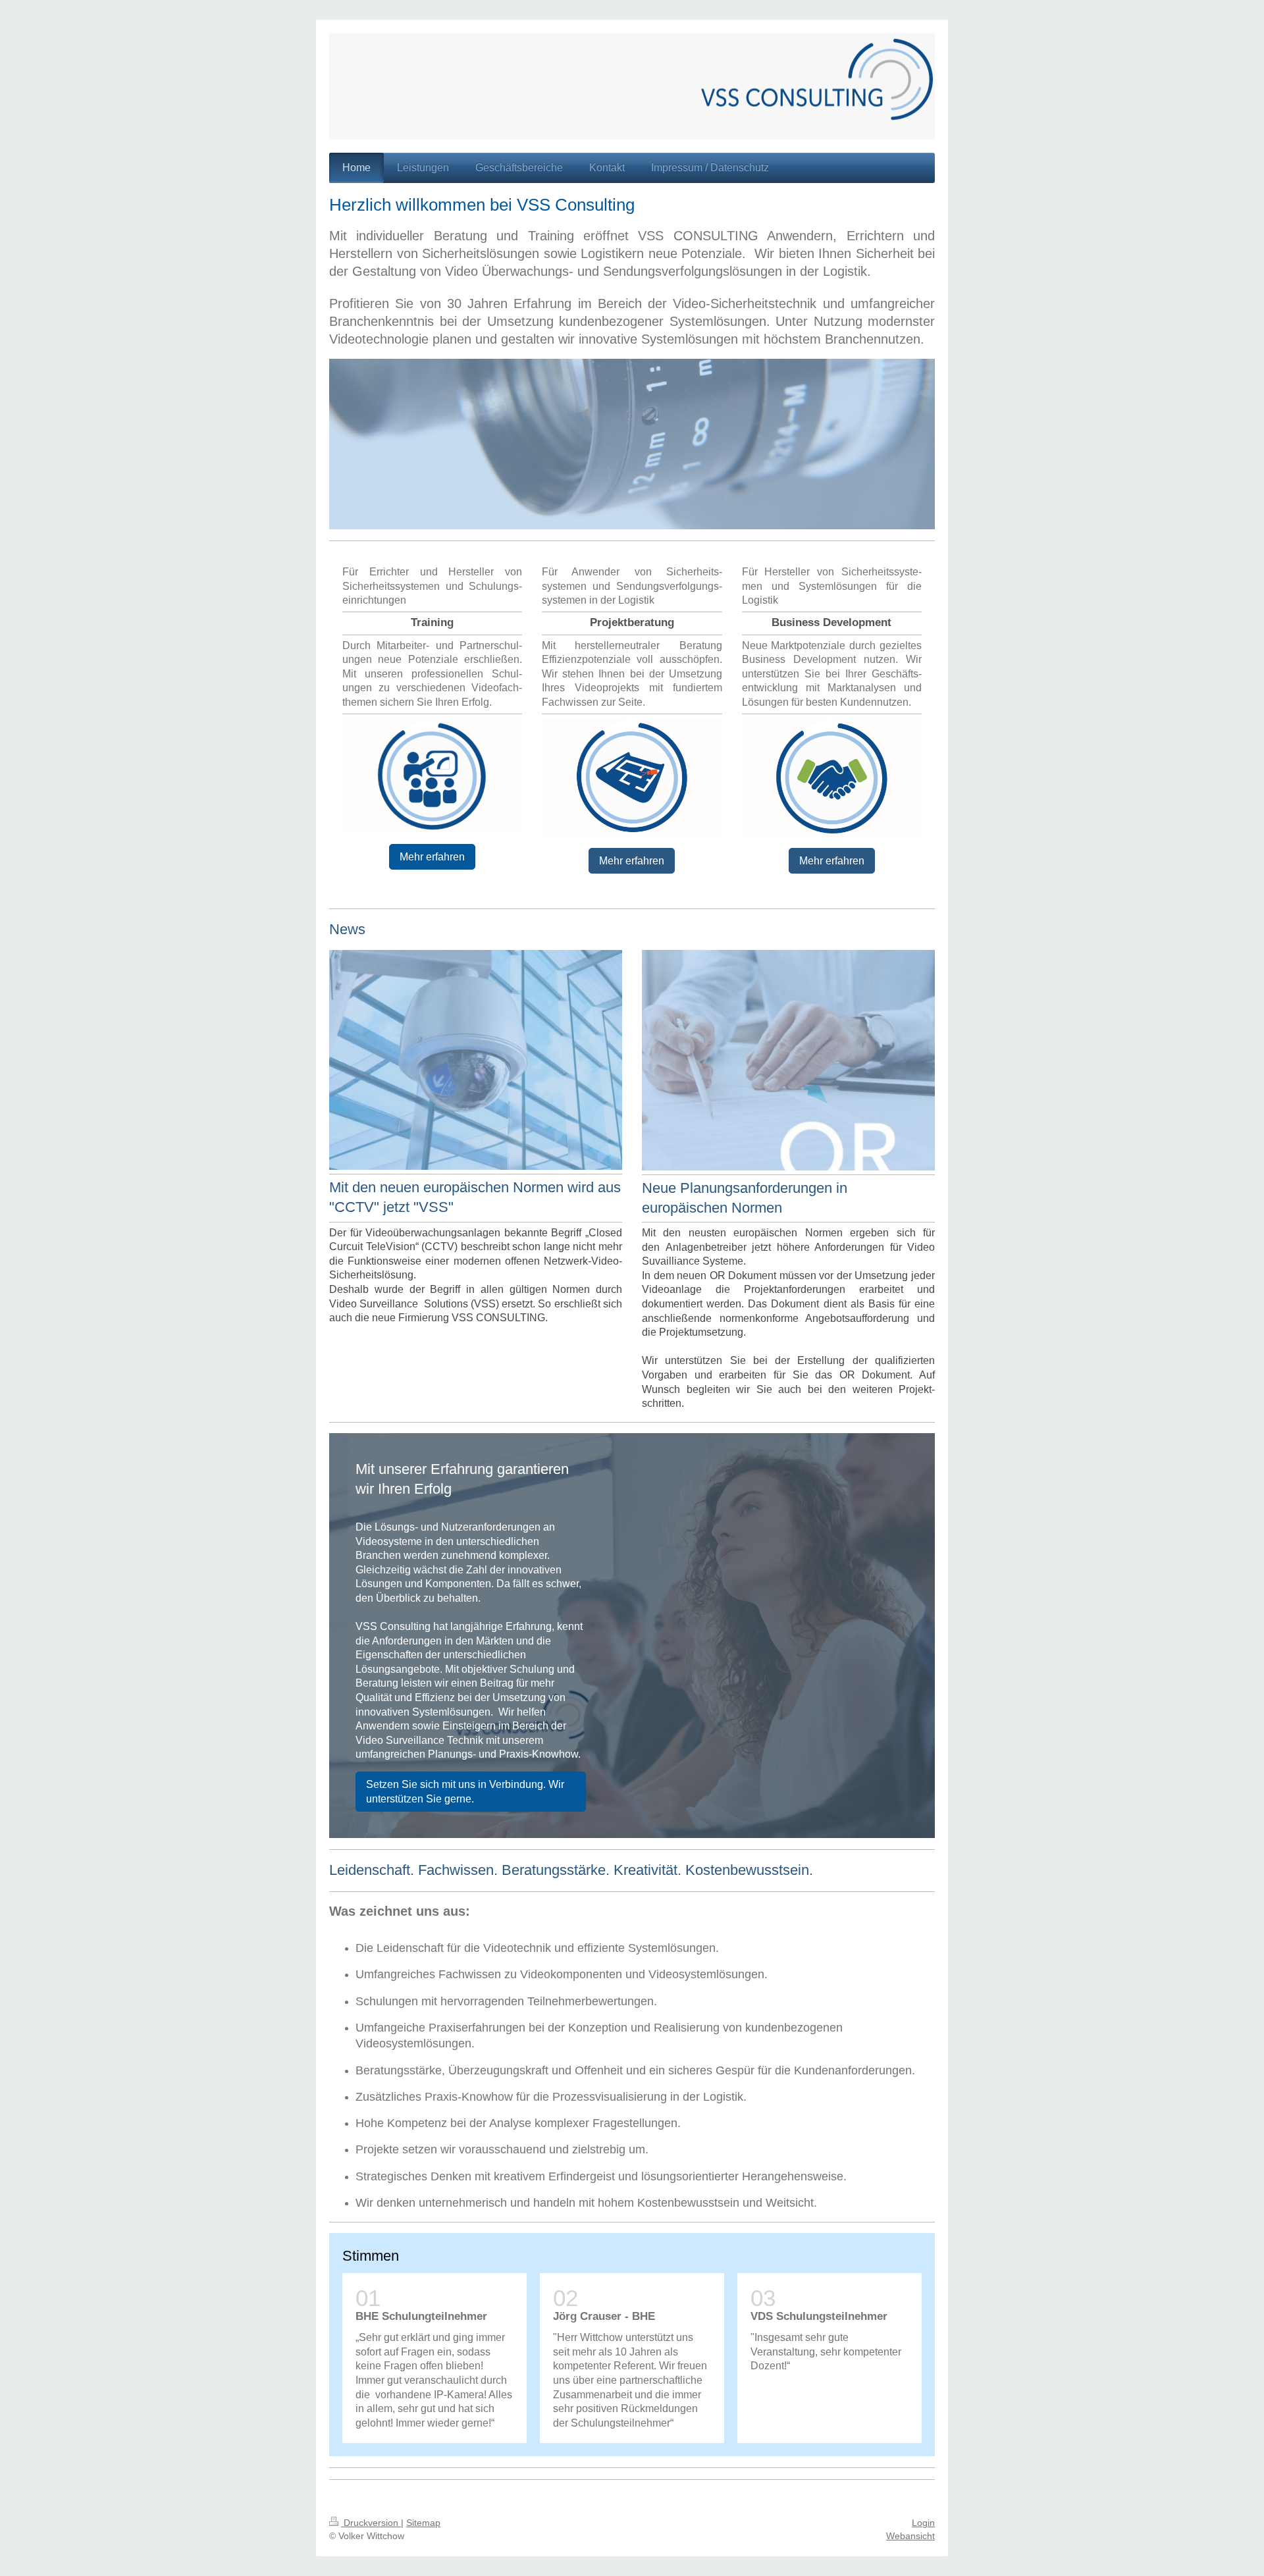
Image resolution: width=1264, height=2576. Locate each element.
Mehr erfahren (432, 857)
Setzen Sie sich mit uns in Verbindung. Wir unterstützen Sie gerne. (465, 1792)
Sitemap (423, 2523)
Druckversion (371, 2523)
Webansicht (910, 2536)
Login (923, 2523)
